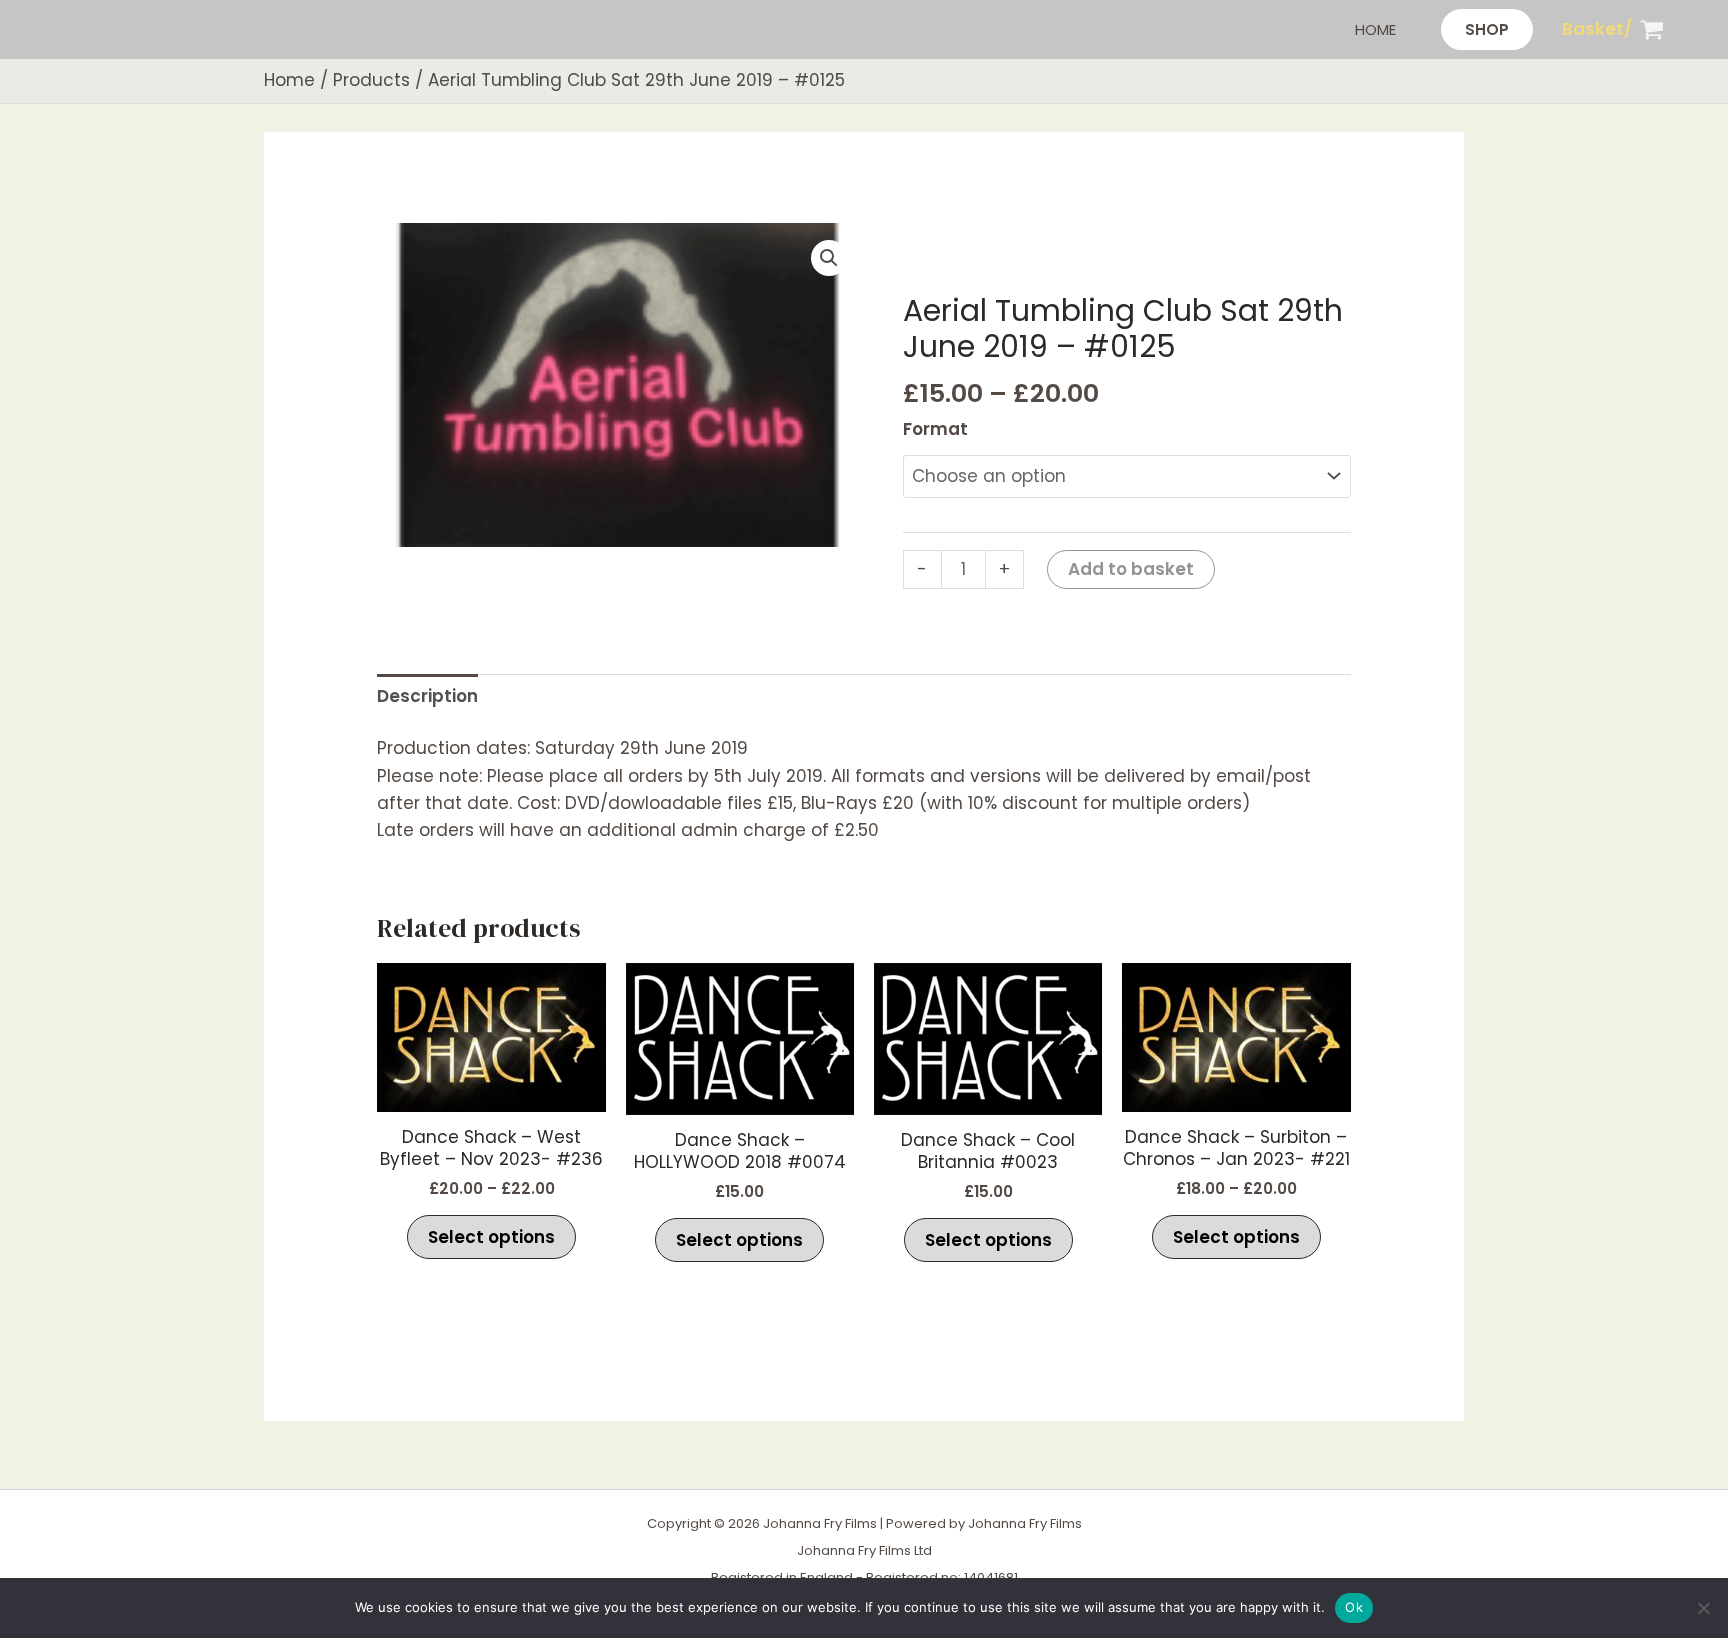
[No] (1703, 1608)
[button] (1487, 29)
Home (1375, 29)
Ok (1354, 1607)
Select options (491, 1237)
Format (935, 429)
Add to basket (1131, 569)
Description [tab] (427, 696)
